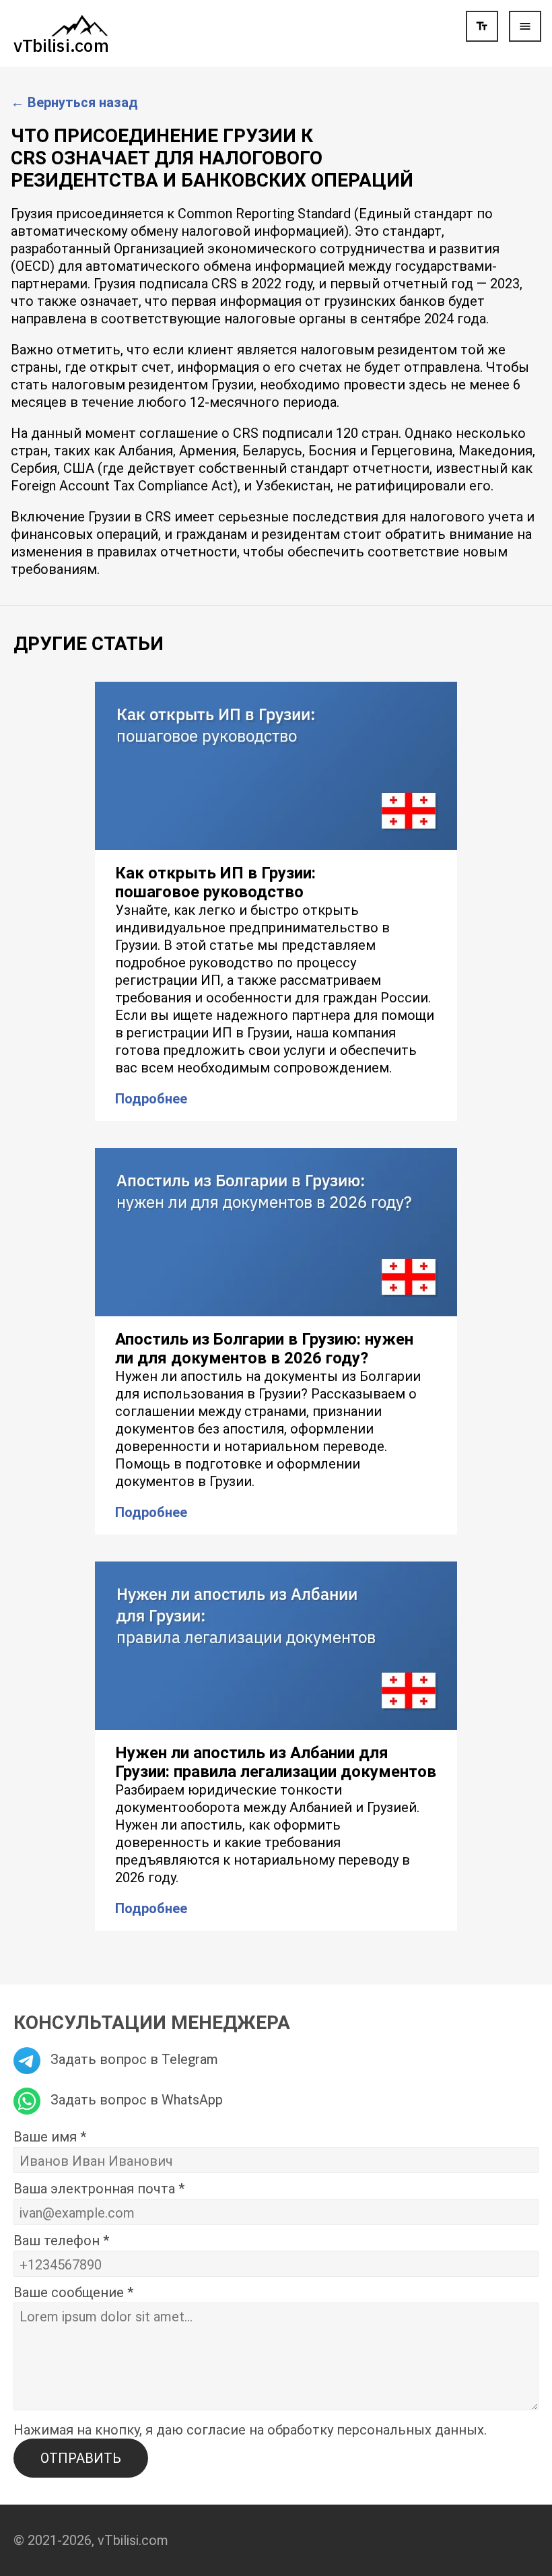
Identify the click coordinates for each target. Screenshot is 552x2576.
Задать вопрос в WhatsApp (135, 2100)
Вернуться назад (74, 102)
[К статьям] (61, 32)
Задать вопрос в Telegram (133, 2059)
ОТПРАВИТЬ (81, 2458)
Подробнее (151, 1099)
